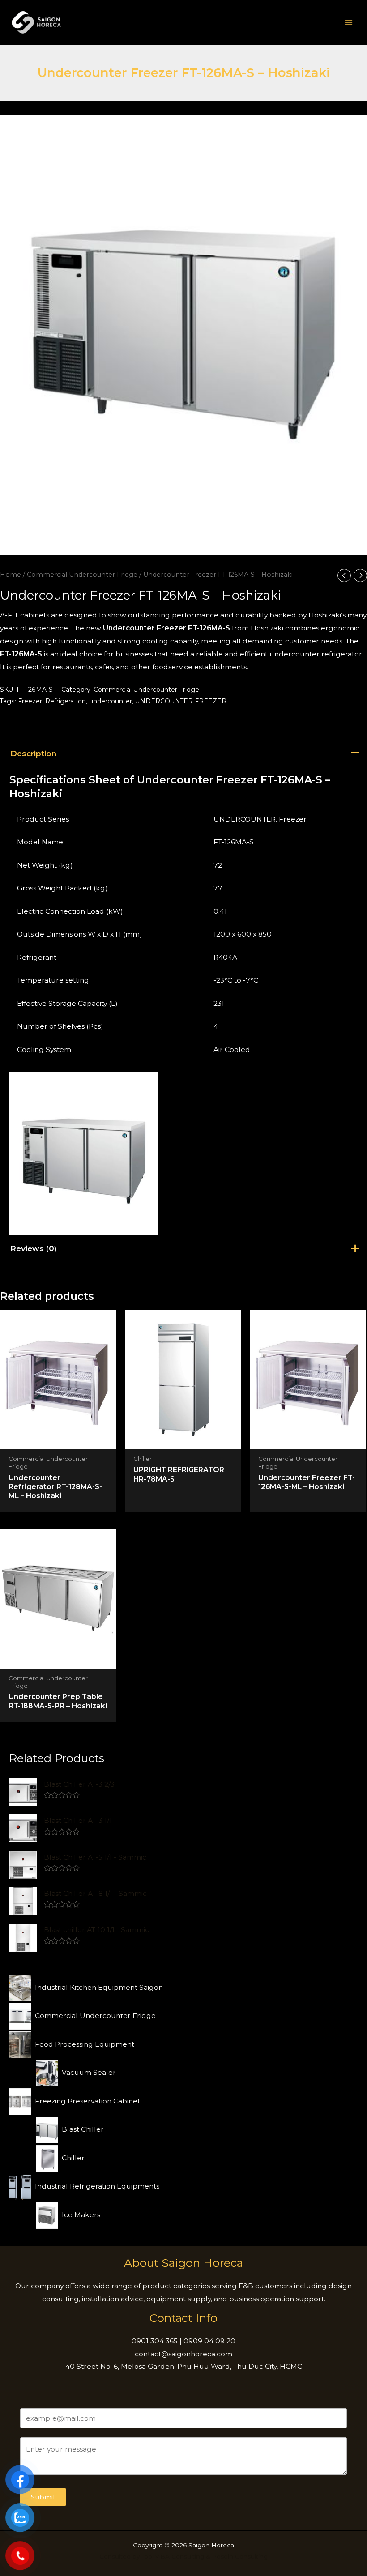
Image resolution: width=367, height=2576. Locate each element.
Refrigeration (66, 701)
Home (11, 575)
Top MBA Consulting (173, 2556)
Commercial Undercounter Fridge (82, 575)
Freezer (30, 701)
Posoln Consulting (240, 2556)
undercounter (111, 701)
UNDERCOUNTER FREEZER (181, 701)
